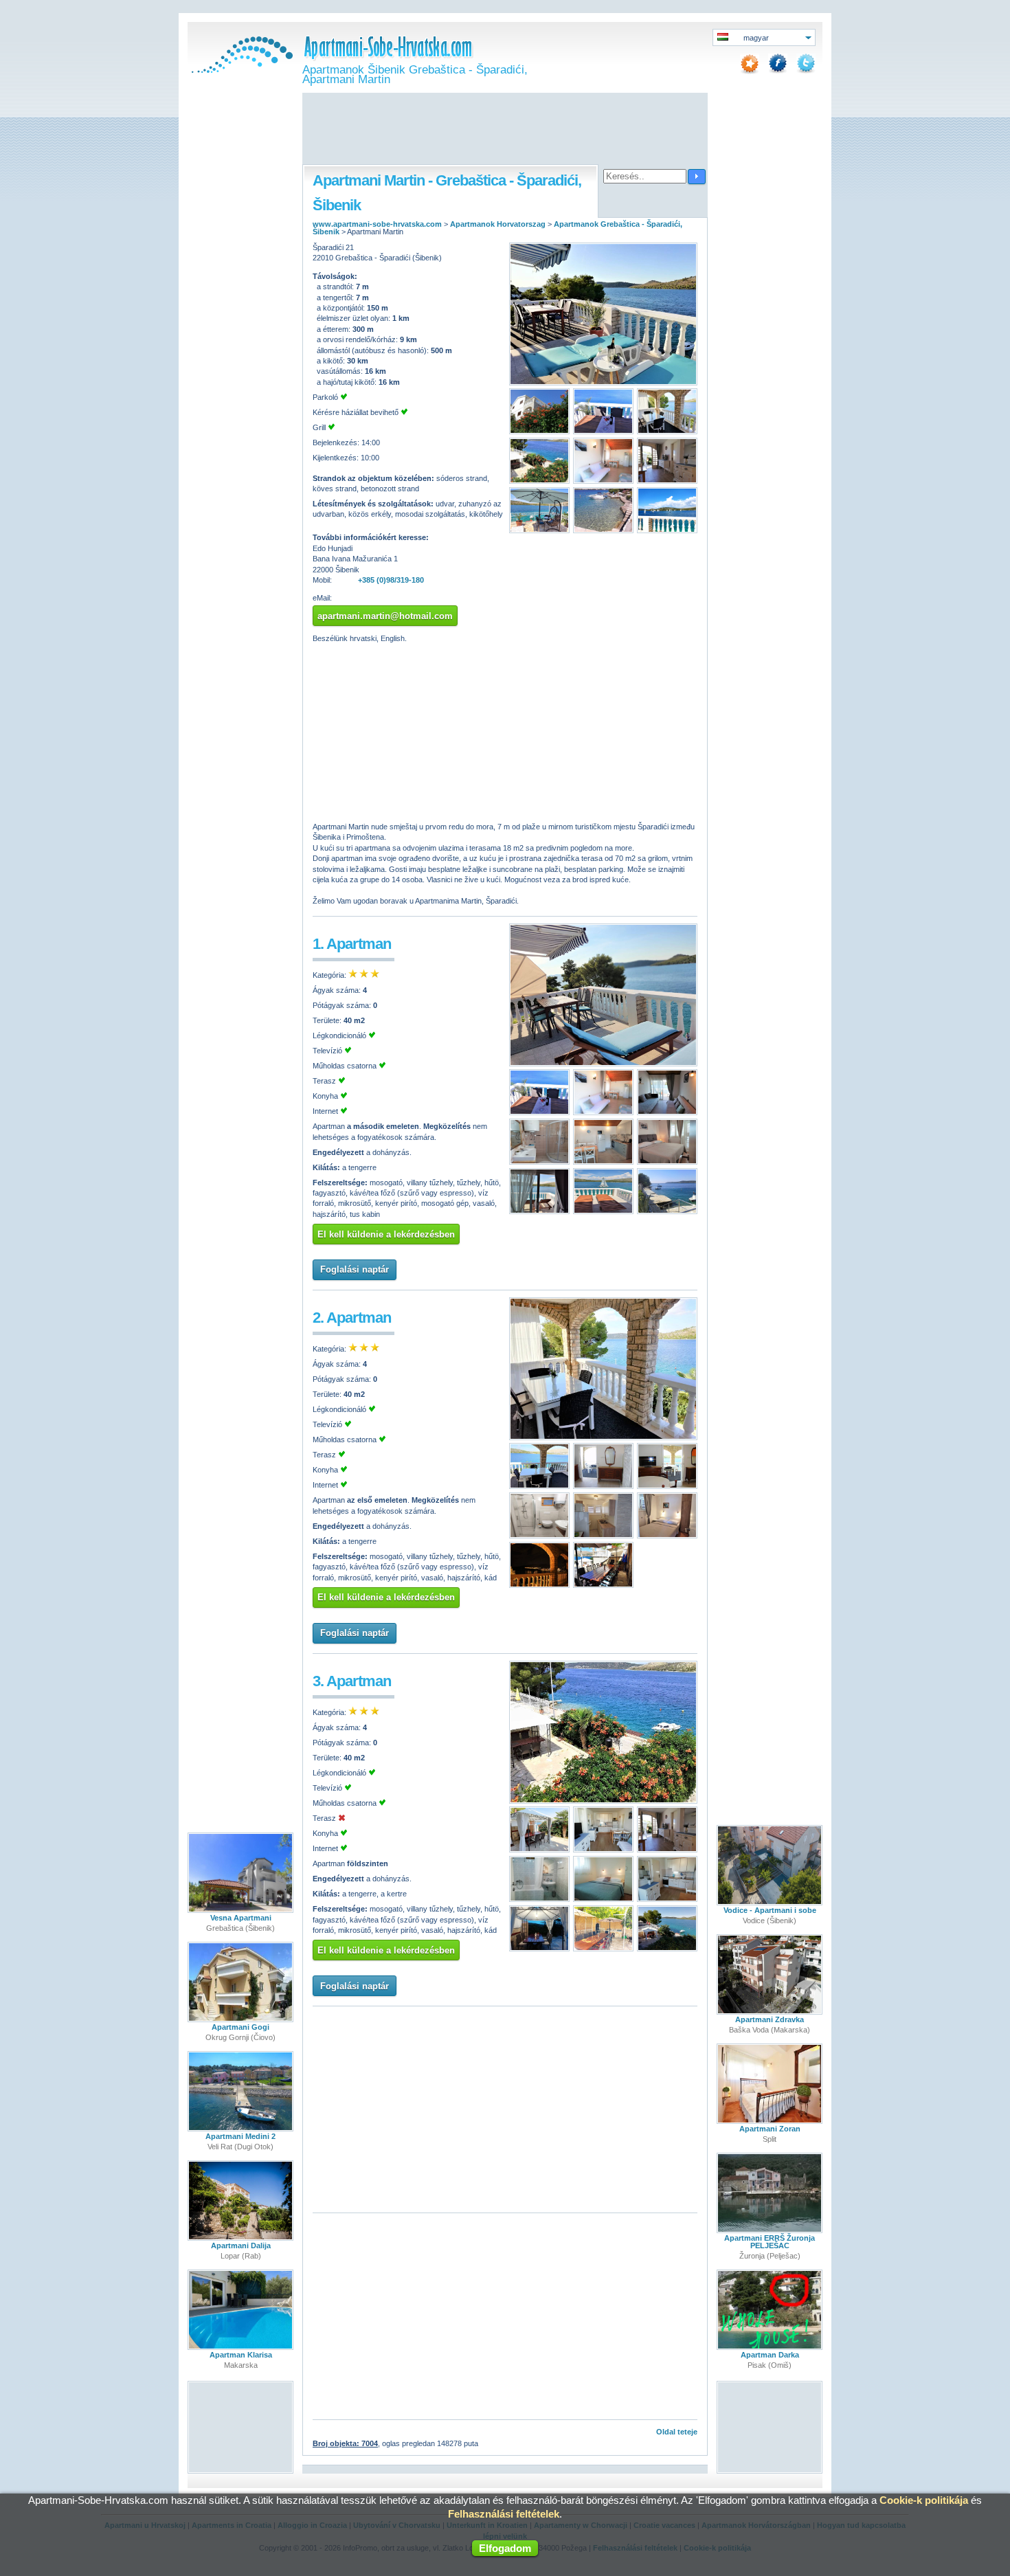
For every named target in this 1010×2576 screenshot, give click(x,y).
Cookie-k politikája (924, 2500)
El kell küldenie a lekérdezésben (386, 1234)
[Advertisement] (505, 130)
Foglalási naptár (355, 1269)
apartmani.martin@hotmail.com (385, 616)
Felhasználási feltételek (504, 2514)
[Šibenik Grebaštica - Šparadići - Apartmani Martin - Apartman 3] (603, 1801)
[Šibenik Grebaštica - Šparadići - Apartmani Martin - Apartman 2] (603, 1437)
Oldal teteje (677, 2432)
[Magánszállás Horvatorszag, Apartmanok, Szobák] (240, 70)
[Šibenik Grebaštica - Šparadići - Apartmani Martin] (603, 383)
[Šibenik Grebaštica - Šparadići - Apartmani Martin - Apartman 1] (603, 1064)
